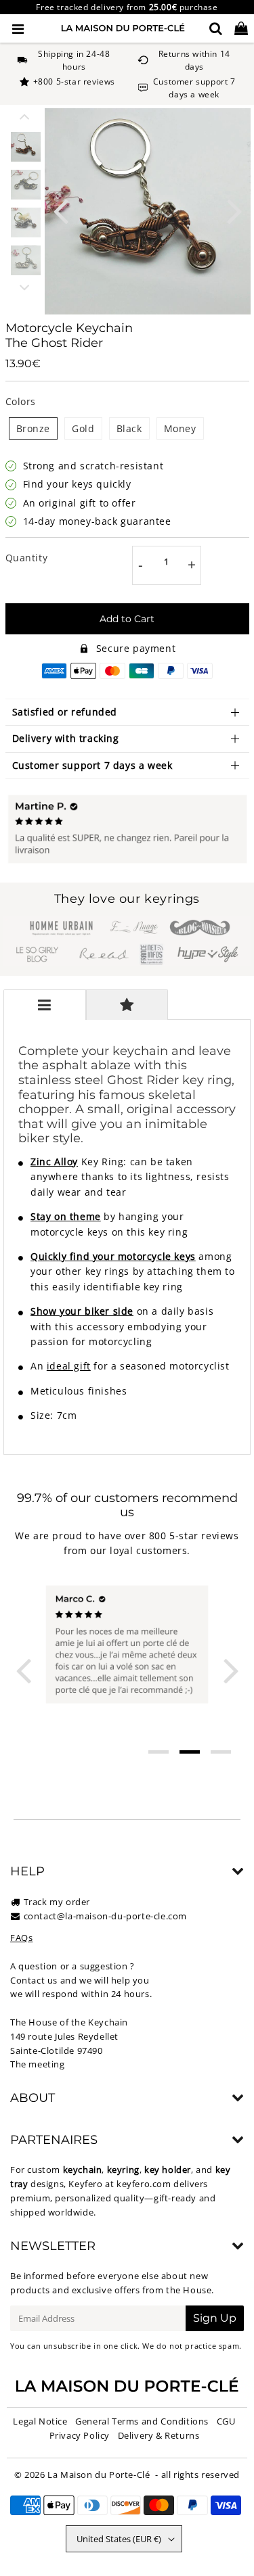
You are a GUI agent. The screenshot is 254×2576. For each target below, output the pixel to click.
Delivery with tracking (66, 738)
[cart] (241, 28)
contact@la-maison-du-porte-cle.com (105, 1916)
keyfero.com (144, 2184)
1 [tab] (158, 1752)
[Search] (216, 28)
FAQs (21, 1938)
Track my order (57, 1902)
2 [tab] (190, 1752)
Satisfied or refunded (65, 712)
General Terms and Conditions (142, 2421)
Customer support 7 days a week (92, 765)
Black (129, 428)
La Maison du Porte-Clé (99, 2475)
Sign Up (215, 2318)
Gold (83, 428)
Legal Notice (40, 2421)
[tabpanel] (26, 147)
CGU (226, 2421)
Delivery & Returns (159, 2435)
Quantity (27, 558)
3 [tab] (221, 1752)
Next (234, 210)
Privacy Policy (80, 2435)
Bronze (34, 428)
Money (180, 428)
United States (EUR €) (119, 2539)
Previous (61, 210)
